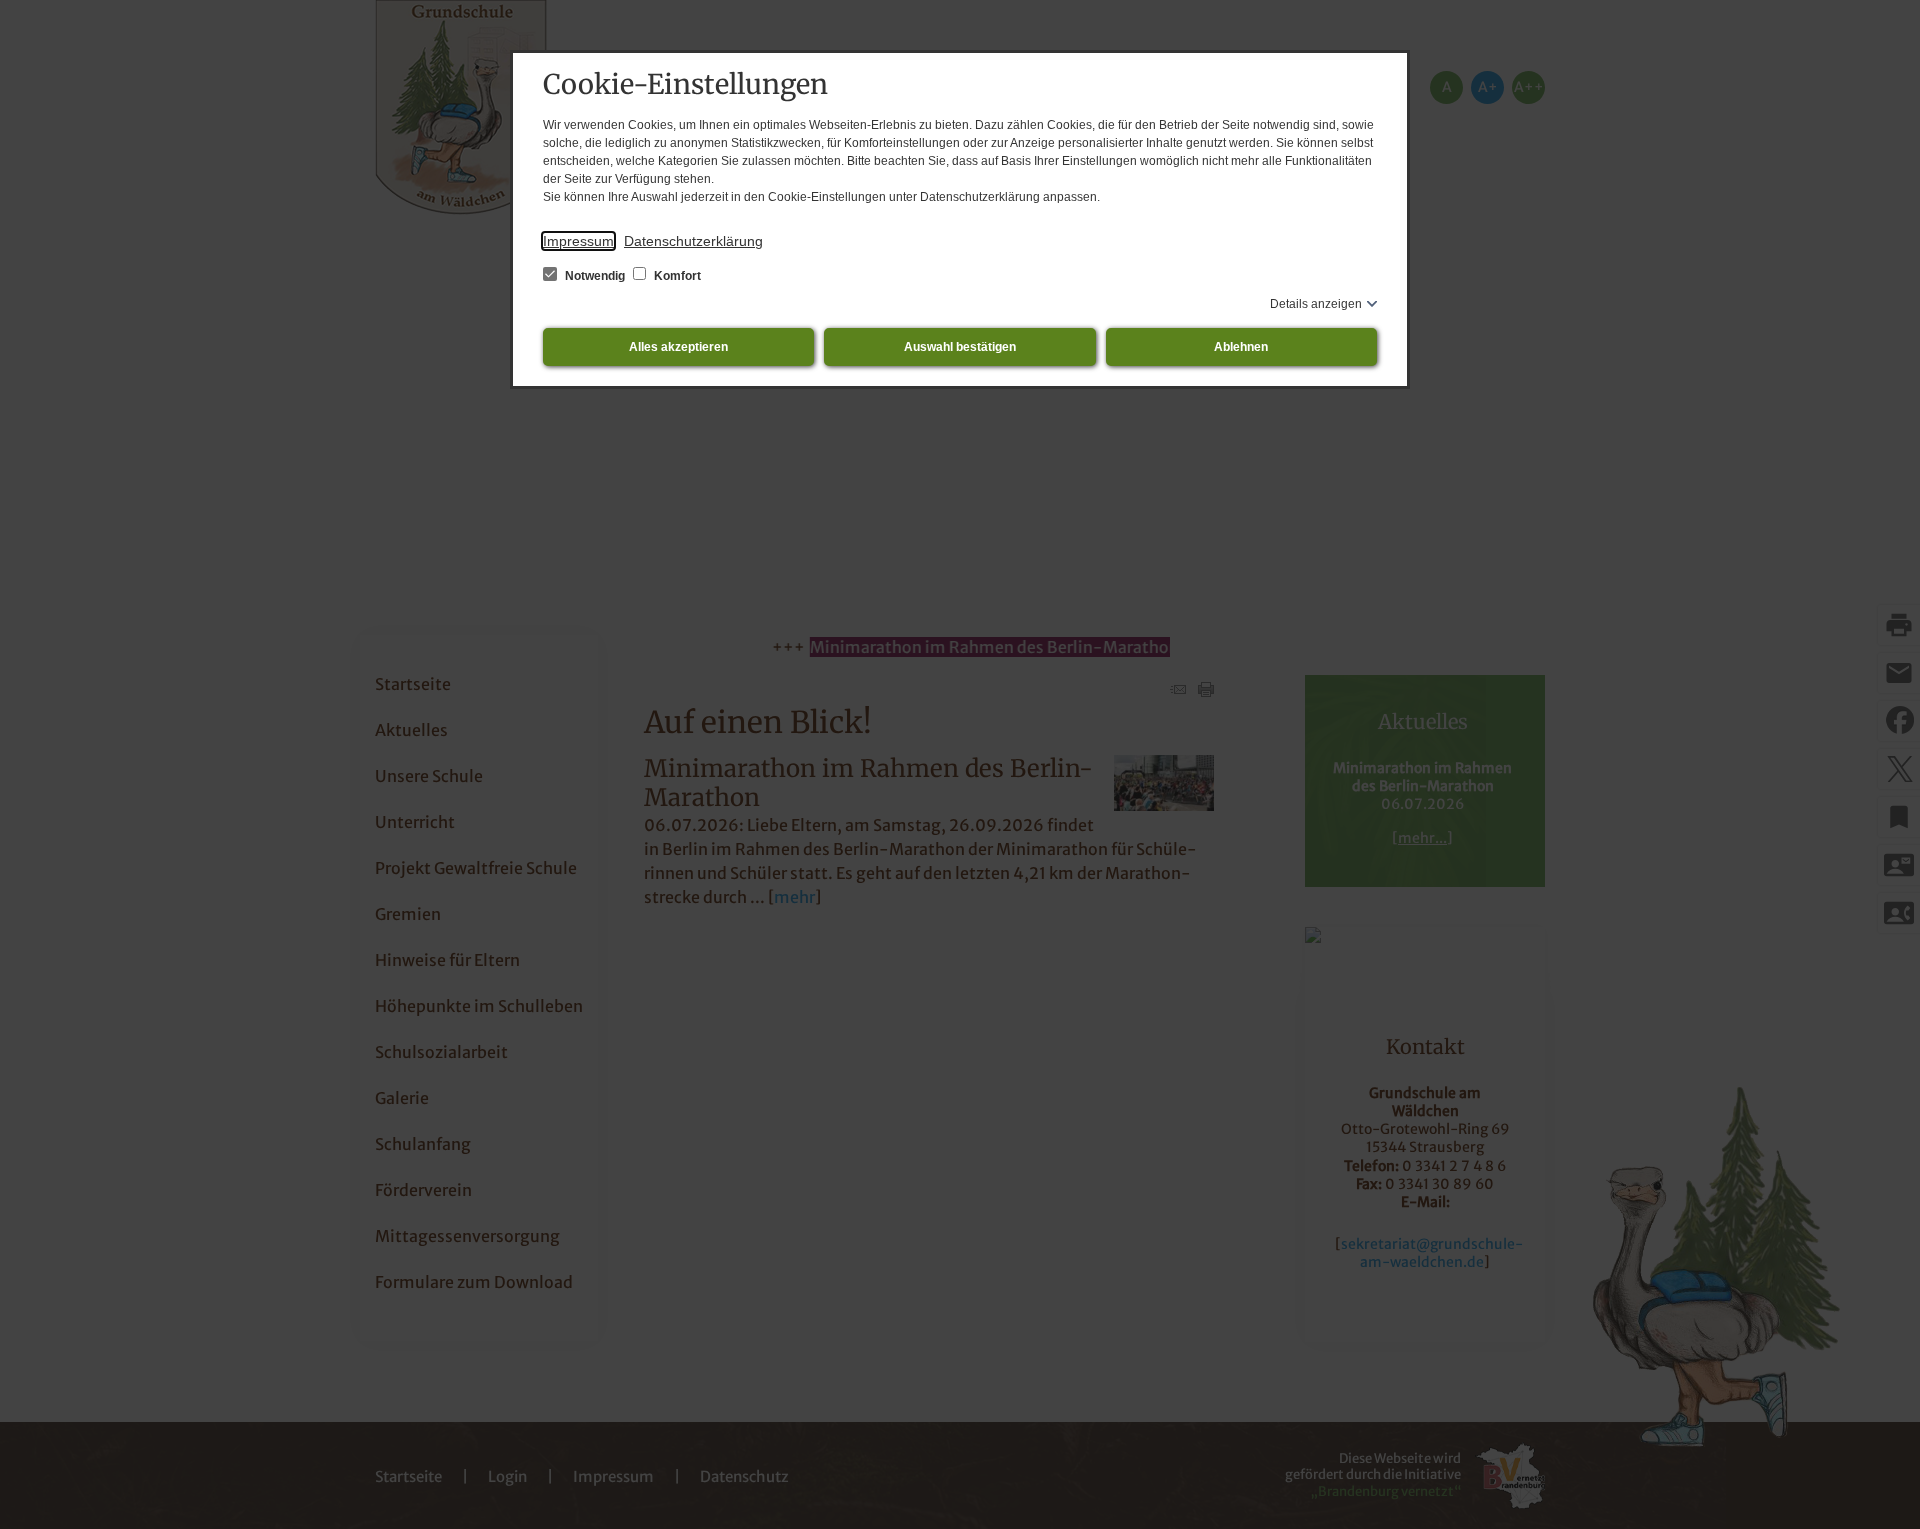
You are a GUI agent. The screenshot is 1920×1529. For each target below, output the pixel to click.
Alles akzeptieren (678, 347)
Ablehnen (1241, 347)
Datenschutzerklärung (693, 241)
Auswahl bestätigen (960, 347)
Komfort (676, 276)
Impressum (578, 241)
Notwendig (595, 276)
